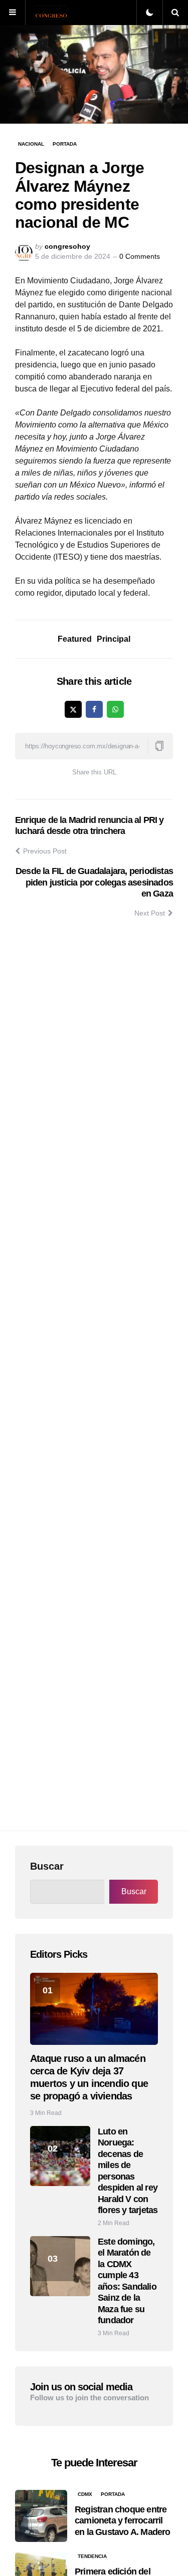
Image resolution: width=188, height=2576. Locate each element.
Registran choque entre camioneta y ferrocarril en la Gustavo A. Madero (123, 2521)
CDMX (85, 2494)
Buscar (47, 1866)
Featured (75, 639)
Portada (65, 144)
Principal (114, 639)
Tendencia (92, 2556)
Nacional (31, 144)
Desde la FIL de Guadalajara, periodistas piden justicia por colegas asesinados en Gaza (94, 882)
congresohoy (67, 246)
